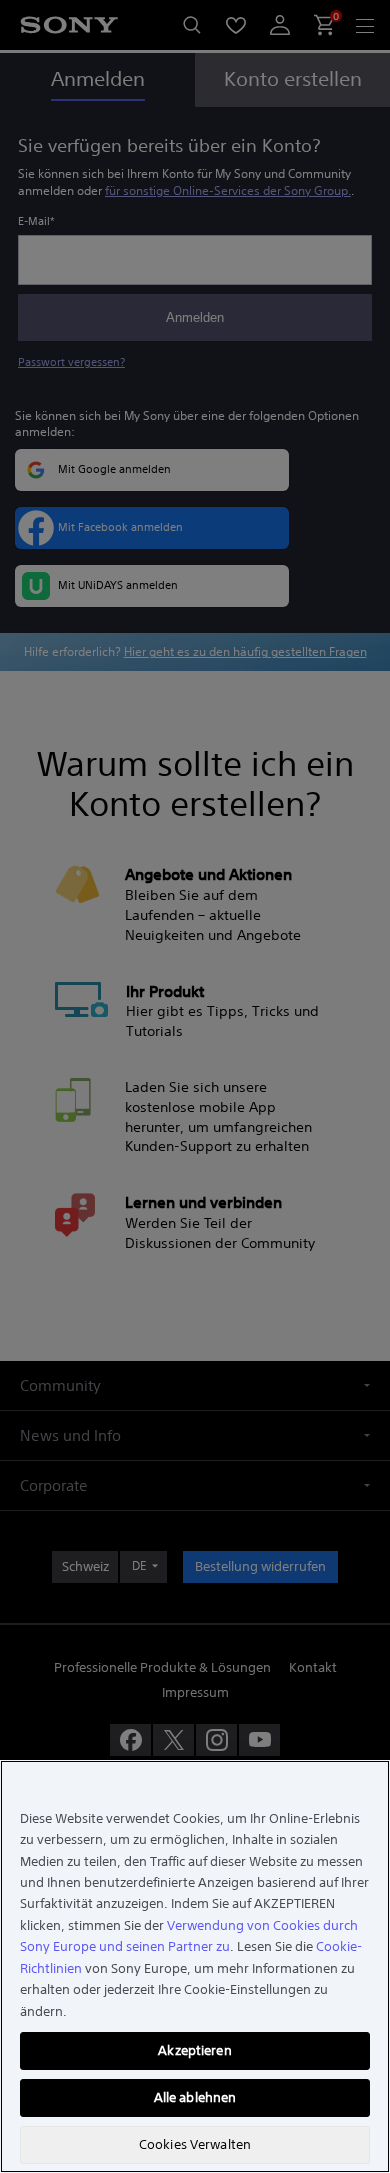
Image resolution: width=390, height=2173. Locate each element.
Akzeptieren (194, 2050)
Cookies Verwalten (195, 2144)
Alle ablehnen (195, 2097)
